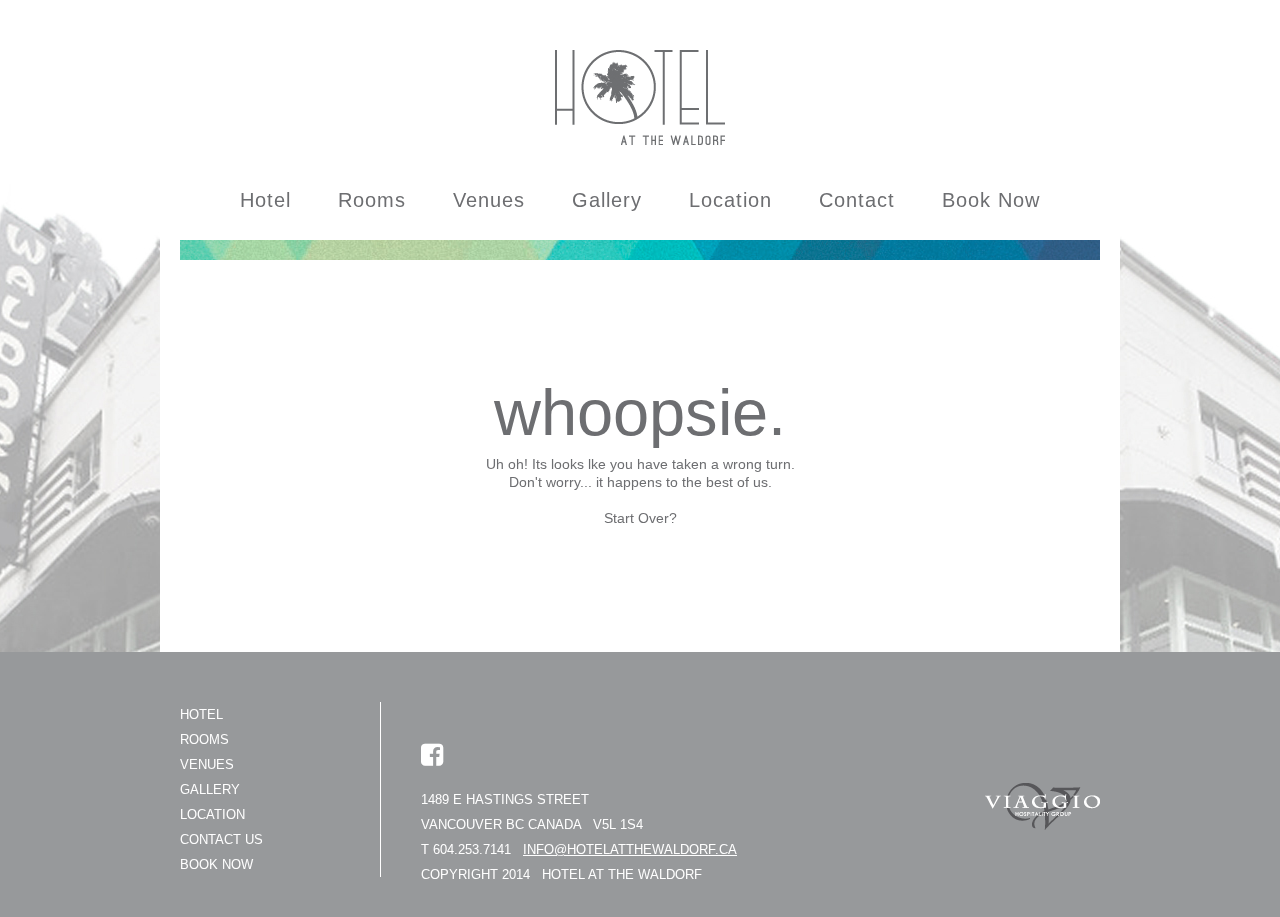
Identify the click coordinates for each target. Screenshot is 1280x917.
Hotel (265, 200)
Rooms (372, 200)
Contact (857, 200)
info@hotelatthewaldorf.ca (630, 849)
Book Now (991, 200)
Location (730, 200)
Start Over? (640, 518)
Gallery (607, 200)
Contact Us (221, 839)
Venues (489, 200)
